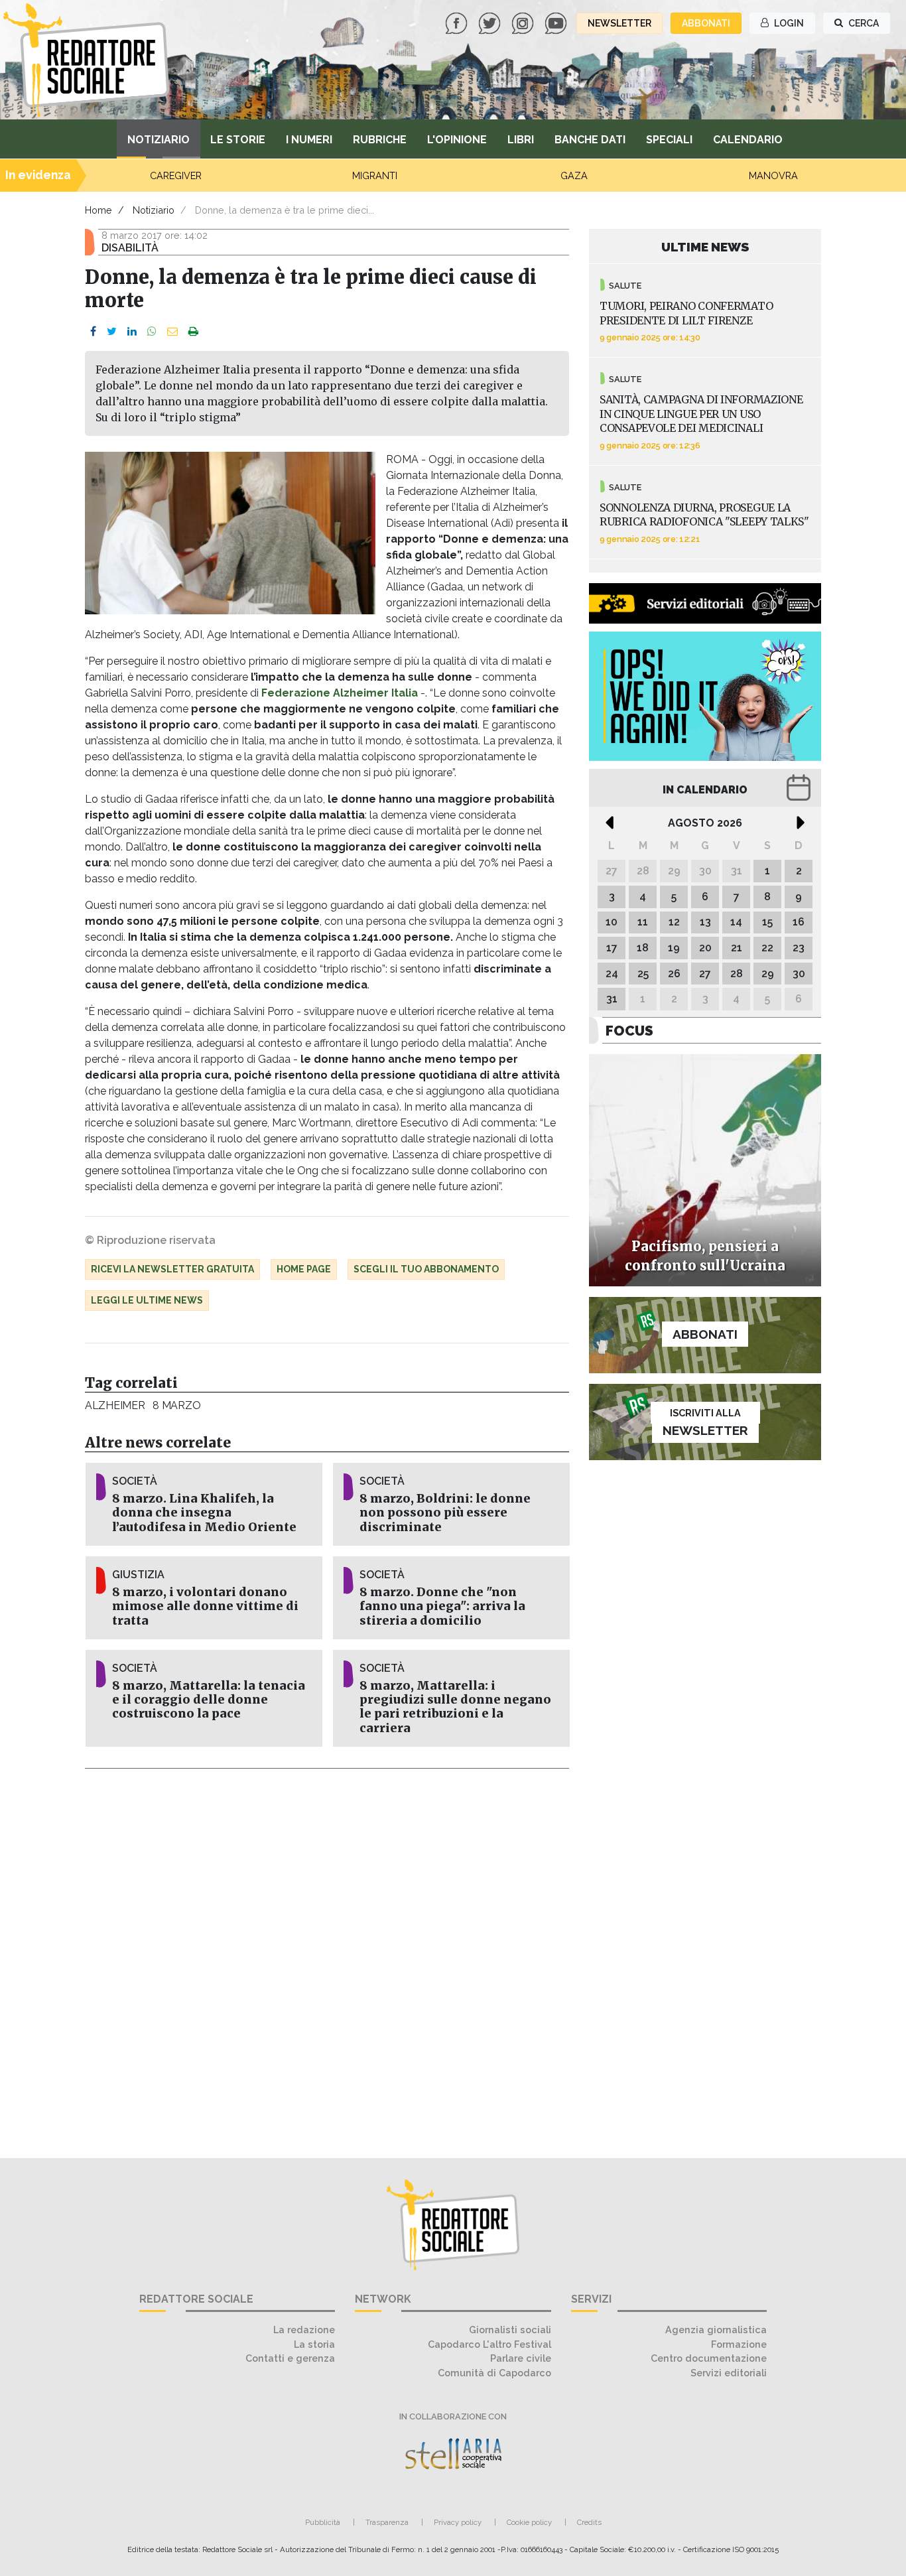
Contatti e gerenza (290, 2358)
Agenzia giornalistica (716, 2330)
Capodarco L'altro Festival (489, 2344)
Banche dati (590, 140)
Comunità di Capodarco (494, 2373)
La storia (314, 2344)
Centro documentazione (709, 2358)
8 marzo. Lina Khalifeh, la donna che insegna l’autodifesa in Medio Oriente (204, 1513)
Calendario (748, 140)
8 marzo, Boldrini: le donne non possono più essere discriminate (445, 1513)
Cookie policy (529, 2522)
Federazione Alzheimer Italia (340, 693)
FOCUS (629, 1031)
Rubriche (380, 140)
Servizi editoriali (729, 2373)
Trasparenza (387, 2522)
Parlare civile (521, 2358)
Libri (521, 140)
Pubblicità (323, 2522)
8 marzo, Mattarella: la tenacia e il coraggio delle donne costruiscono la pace (209, 1700)
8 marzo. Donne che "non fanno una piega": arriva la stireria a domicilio (442, 1606)
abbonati (706, 23)
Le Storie (238, 140)
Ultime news (705, 247)
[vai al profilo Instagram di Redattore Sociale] (524, 22)
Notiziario (159, 140)
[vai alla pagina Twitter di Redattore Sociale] (491, 22)
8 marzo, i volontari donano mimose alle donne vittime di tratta (205, 1606)
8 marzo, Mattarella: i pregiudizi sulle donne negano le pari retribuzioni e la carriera (455, 1707)
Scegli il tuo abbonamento (426, 1269)
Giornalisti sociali (510, 2330)
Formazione (739, 2344)
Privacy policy (458, 2522)
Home (98, 210)
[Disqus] (327, 1956)
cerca (863, 23)
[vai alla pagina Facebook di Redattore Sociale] (458, 22)
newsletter (619, 23)
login (788, 23)
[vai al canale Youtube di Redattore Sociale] (557, 22)
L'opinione (457, 140)
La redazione (304, 2330)
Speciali (669, 140)
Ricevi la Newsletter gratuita (172, 1269)
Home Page (304, 1269)
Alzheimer (115, 1405)
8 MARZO (176, 1405)
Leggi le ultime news (147, 1300)
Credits (589, 2522)
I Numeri (309, 140)
